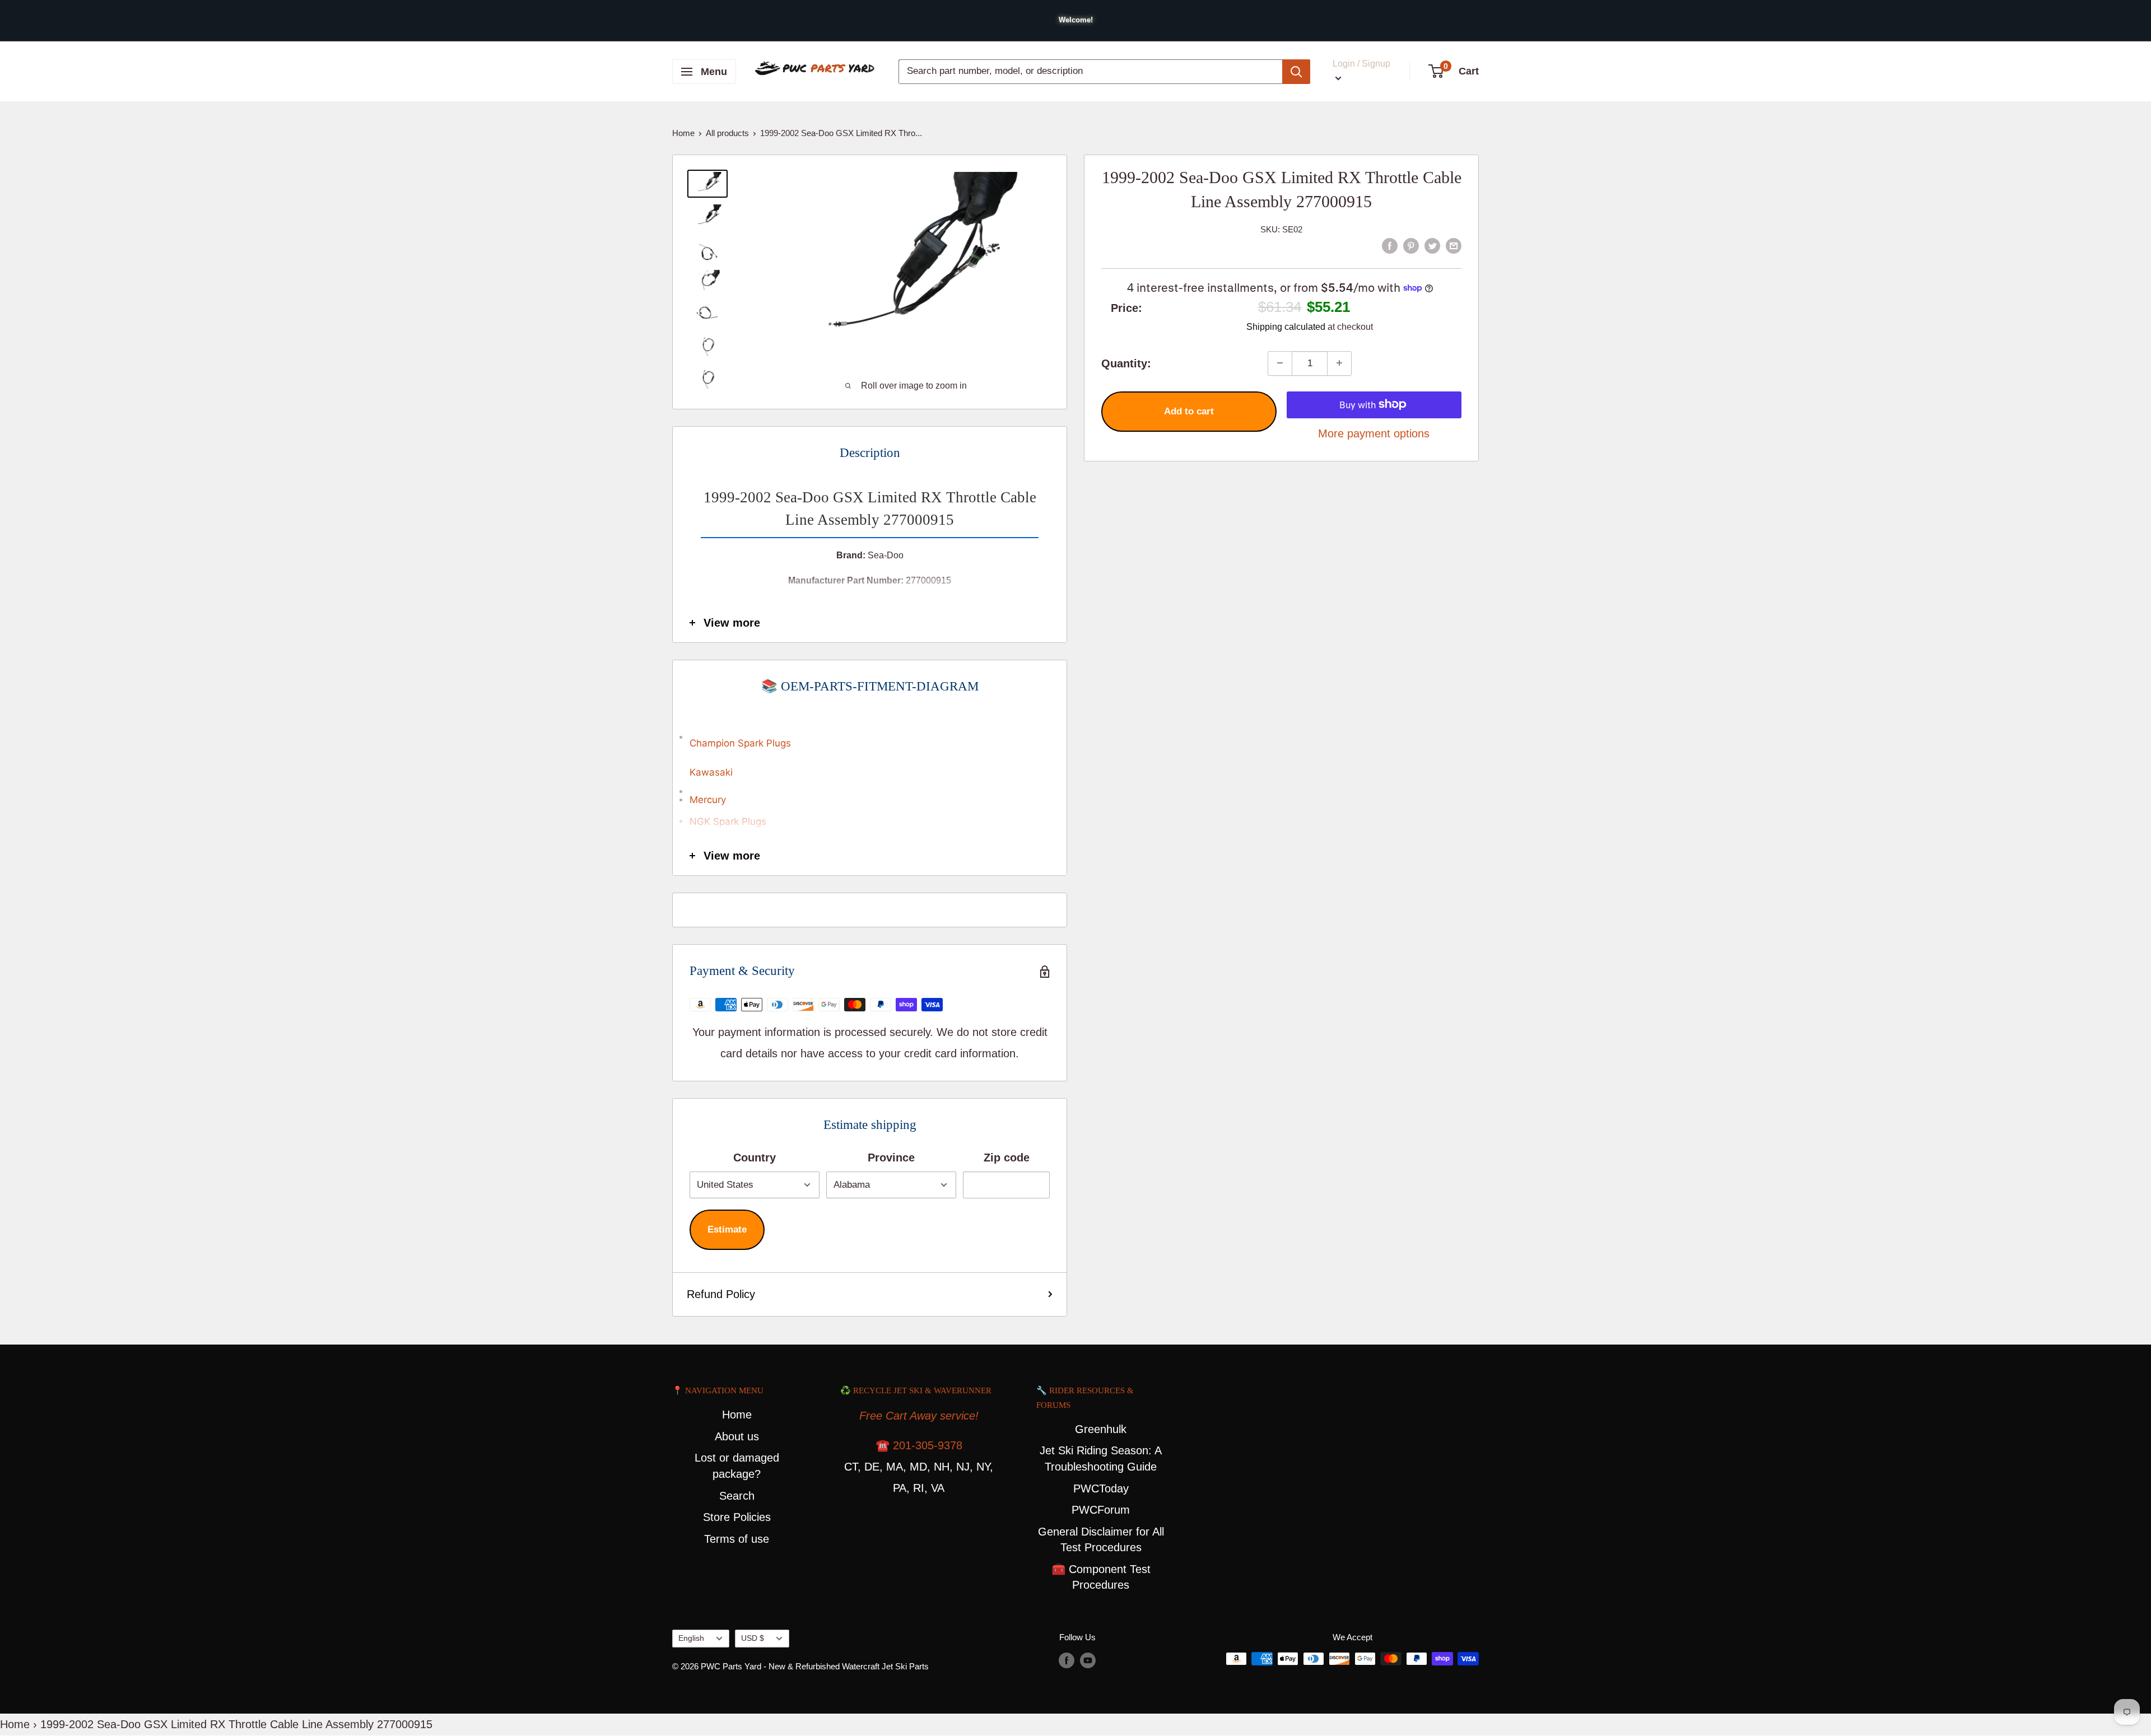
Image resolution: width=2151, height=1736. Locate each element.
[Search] (1296, 72)
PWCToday (1101, 1488)
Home (683, 133)
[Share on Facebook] (1390, 245)
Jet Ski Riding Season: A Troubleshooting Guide (1101, 1459)
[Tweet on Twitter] (1432, 245)
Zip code (1007, 1158)
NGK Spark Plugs (728, 822)
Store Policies (737, 1517)
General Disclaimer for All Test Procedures (1101, 1540)
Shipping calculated (1286, 326)
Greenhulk (1101, 1429)
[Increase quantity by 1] (1339, 363)
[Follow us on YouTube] (1088, 1660)
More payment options (1374, 433)
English (691, 1638)
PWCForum (1101, 1510)
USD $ (753, 1638)
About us (737, 1436)
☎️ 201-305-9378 (919, 1445)
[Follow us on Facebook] (1067, 1660)
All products (727, 133)
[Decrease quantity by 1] (1280, 363)
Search (737, 1496)
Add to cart (1189, 411)
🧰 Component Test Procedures (1101, 1577)
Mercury (708, 800)
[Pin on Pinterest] (1411, 245)
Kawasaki (711, 772)
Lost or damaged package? (737, 1466)
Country (755, 1158)
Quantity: (1126, 363)
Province (891, 1158)
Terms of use (737, 1539)
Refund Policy (721, 1294)
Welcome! (1076, 20)
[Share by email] (1454, 245)
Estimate (727, 1229)
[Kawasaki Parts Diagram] (870, 731)
